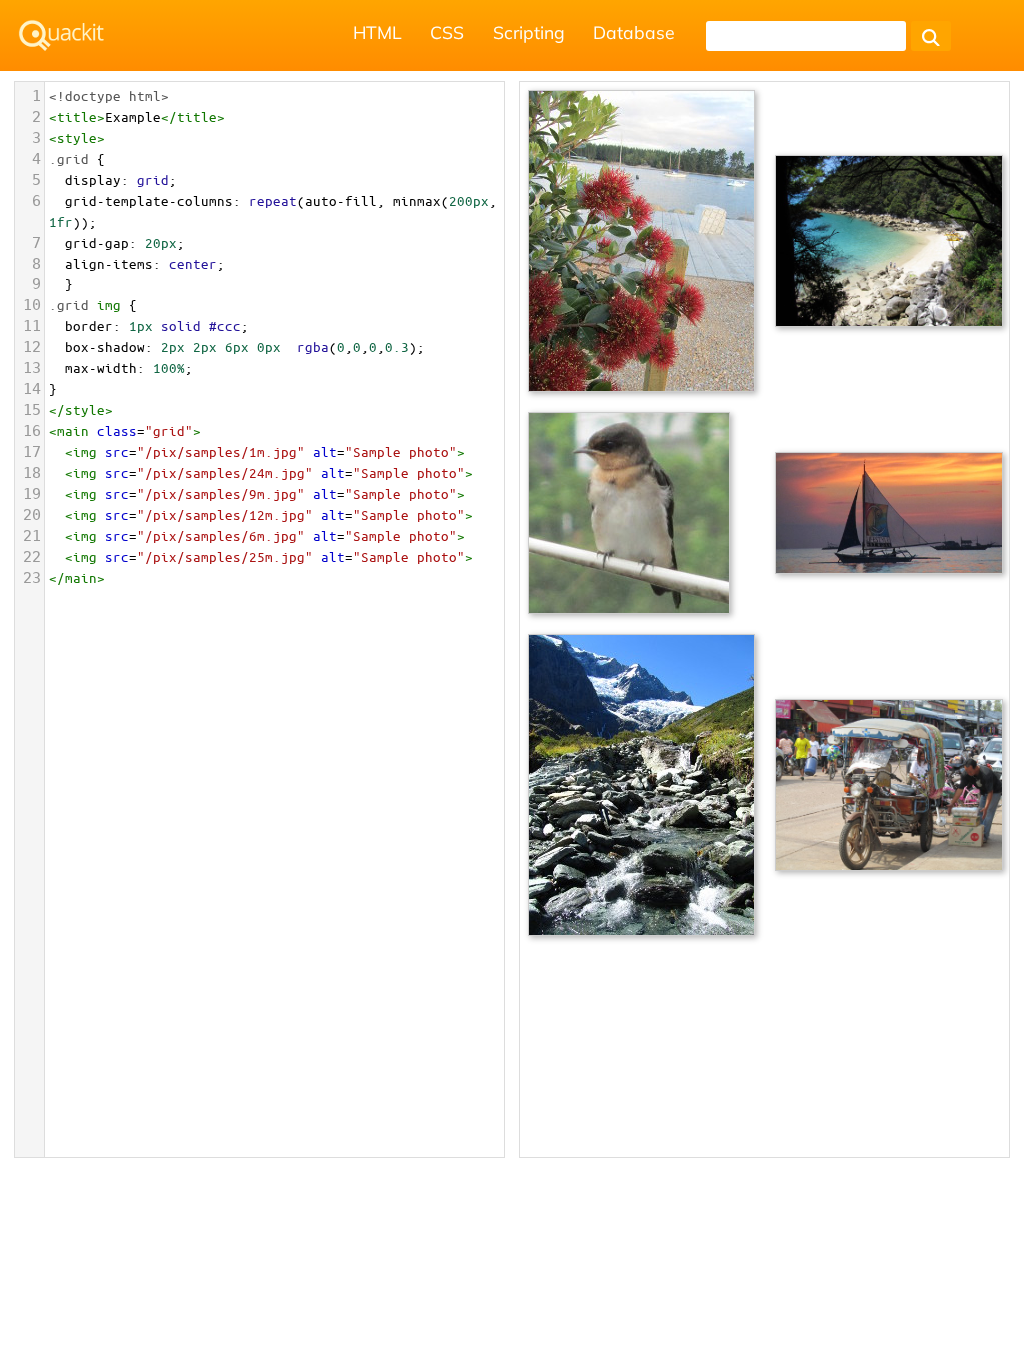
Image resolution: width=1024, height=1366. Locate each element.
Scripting (529, 32)
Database (634, 32)
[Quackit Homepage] (61, 35)
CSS (447, 32)
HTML (377, 32)
